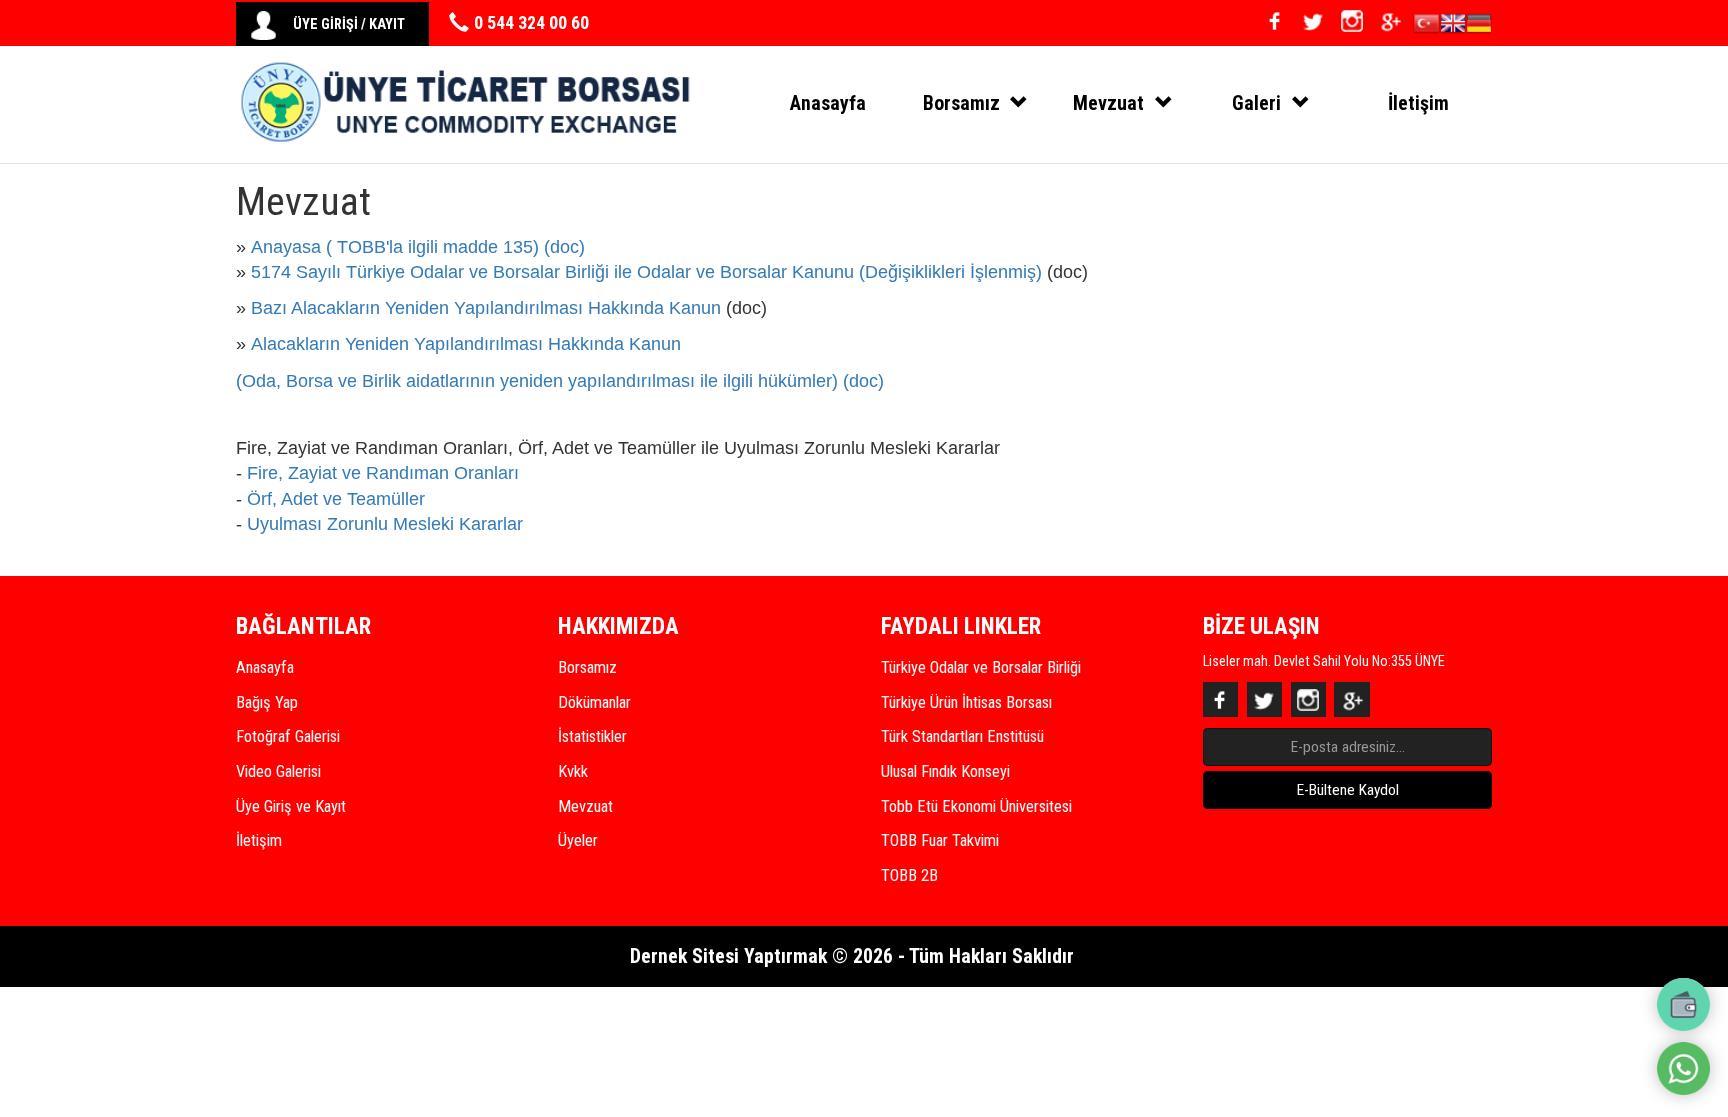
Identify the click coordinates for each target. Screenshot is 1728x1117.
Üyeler (578, 840)
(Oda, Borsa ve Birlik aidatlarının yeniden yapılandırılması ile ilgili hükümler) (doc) (560, 381)
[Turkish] (1426, 26)
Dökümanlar (594, 702)
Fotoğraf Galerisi (288, 736)
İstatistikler (592, 736)
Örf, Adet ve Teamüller (338, 499)
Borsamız (587, 667)
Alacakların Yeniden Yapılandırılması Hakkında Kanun (466, 344)
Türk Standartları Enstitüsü (962, 736)
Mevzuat (585, 806)
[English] (1453, 26)
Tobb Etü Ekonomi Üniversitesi (976, 806)
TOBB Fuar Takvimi (940, 840)
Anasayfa (828, 103)
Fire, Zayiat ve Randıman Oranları (383, 473)
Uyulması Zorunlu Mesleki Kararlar (385, 524)
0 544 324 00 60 (531, 23)
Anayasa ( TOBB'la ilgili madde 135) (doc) (418, 247)
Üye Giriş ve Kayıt (291, 806)
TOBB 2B (909, 875)
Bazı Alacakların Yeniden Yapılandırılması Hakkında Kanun (486, 308)
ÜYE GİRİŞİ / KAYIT (349, 24)
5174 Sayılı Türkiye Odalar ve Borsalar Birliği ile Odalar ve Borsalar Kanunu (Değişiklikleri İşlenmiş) (646, 272)
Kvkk (573, 771)
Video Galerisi (278, 771)
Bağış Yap (267, 702)
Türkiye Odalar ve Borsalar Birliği (981, 667)
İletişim (1418, 103)
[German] (1479, 26)
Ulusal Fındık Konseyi (945, 771)
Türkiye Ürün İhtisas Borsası (966, 702)
